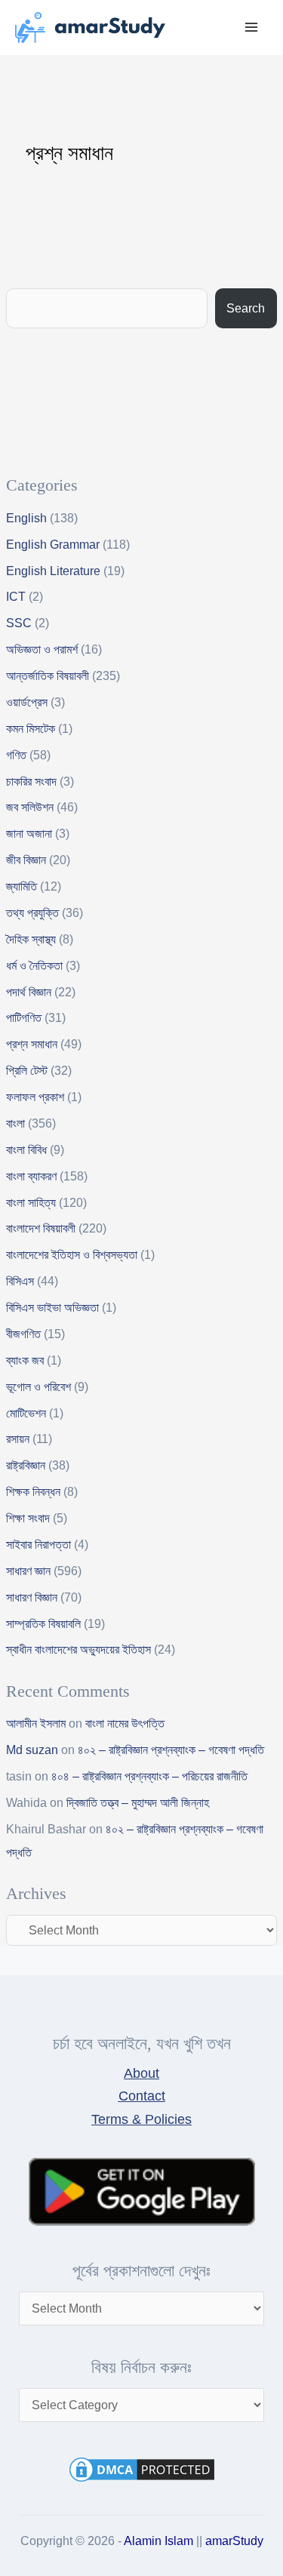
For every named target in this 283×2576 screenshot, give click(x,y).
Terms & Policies (141, 2119)
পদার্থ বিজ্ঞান (29, 992)
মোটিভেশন (26, 1413)
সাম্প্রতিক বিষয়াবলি (43, 1624)
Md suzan (32, 1750)
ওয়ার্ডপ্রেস (27, 702)
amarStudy (234, 2541)
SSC (19, 623)
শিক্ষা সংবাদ (28, 1518)
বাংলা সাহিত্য (31, 1203)
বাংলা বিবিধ (26, 1150)
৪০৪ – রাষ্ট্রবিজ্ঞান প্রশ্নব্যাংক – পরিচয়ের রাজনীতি (149, 1776)
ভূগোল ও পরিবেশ (38, 1387)
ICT (16, 597)
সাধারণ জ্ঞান (28, 1571)
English (26, 518)
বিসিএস (20, 1281)
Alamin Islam (158, 2541)
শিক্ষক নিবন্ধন (33, 1492)
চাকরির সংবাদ (31, 782)
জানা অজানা (29, 834)
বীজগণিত (23, 1334)
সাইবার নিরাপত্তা (38, 1545)
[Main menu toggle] (252, 28)
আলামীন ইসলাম (36, 1723)
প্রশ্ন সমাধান (32, 1044)
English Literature (53, 571)
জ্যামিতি (22, 886)
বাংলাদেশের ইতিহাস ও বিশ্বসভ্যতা (72, 1255)
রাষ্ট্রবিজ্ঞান (26, 1465)
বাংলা (15, 1123)
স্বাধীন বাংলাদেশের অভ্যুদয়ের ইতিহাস (78, 1650)
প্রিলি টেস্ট (27, 1071)
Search (246, 308)
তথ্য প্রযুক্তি (32, 913)
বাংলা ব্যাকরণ (31, 1176)
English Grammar (53, 545)
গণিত (16, 755)
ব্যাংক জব (25, 1360)
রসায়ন (18, 1439)
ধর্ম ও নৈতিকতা (34, 966)
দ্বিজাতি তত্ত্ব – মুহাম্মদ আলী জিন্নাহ (138, 1803)
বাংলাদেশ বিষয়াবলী (41, 1228)
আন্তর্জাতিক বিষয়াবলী (48, 676)
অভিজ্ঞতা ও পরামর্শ (42, 649)
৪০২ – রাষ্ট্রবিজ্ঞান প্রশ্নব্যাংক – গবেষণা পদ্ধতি (171, 1750)
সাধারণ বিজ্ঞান (32, 1597)
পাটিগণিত (24, 1018)
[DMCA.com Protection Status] (142, 2468)
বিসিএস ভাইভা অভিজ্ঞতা (52, 1308)
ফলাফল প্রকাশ (35, 1097)
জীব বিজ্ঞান (26, 860)
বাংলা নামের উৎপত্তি (125, 1723)
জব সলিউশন (30, 807)
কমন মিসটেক (31, 729)
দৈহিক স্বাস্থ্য (31, 939)
